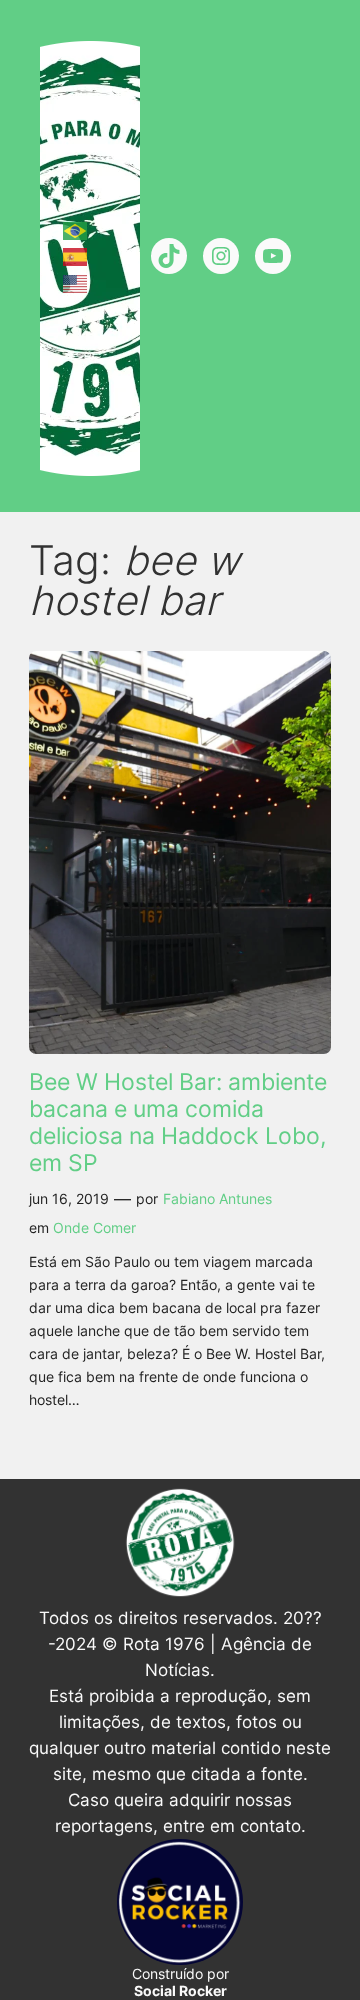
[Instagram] (221, 256)
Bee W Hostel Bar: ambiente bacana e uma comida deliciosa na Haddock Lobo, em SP (178, 1122)
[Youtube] (273, 256)
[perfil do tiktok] (169, 256)
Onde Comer (94, 1227)
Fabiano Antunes (217, 1198)
